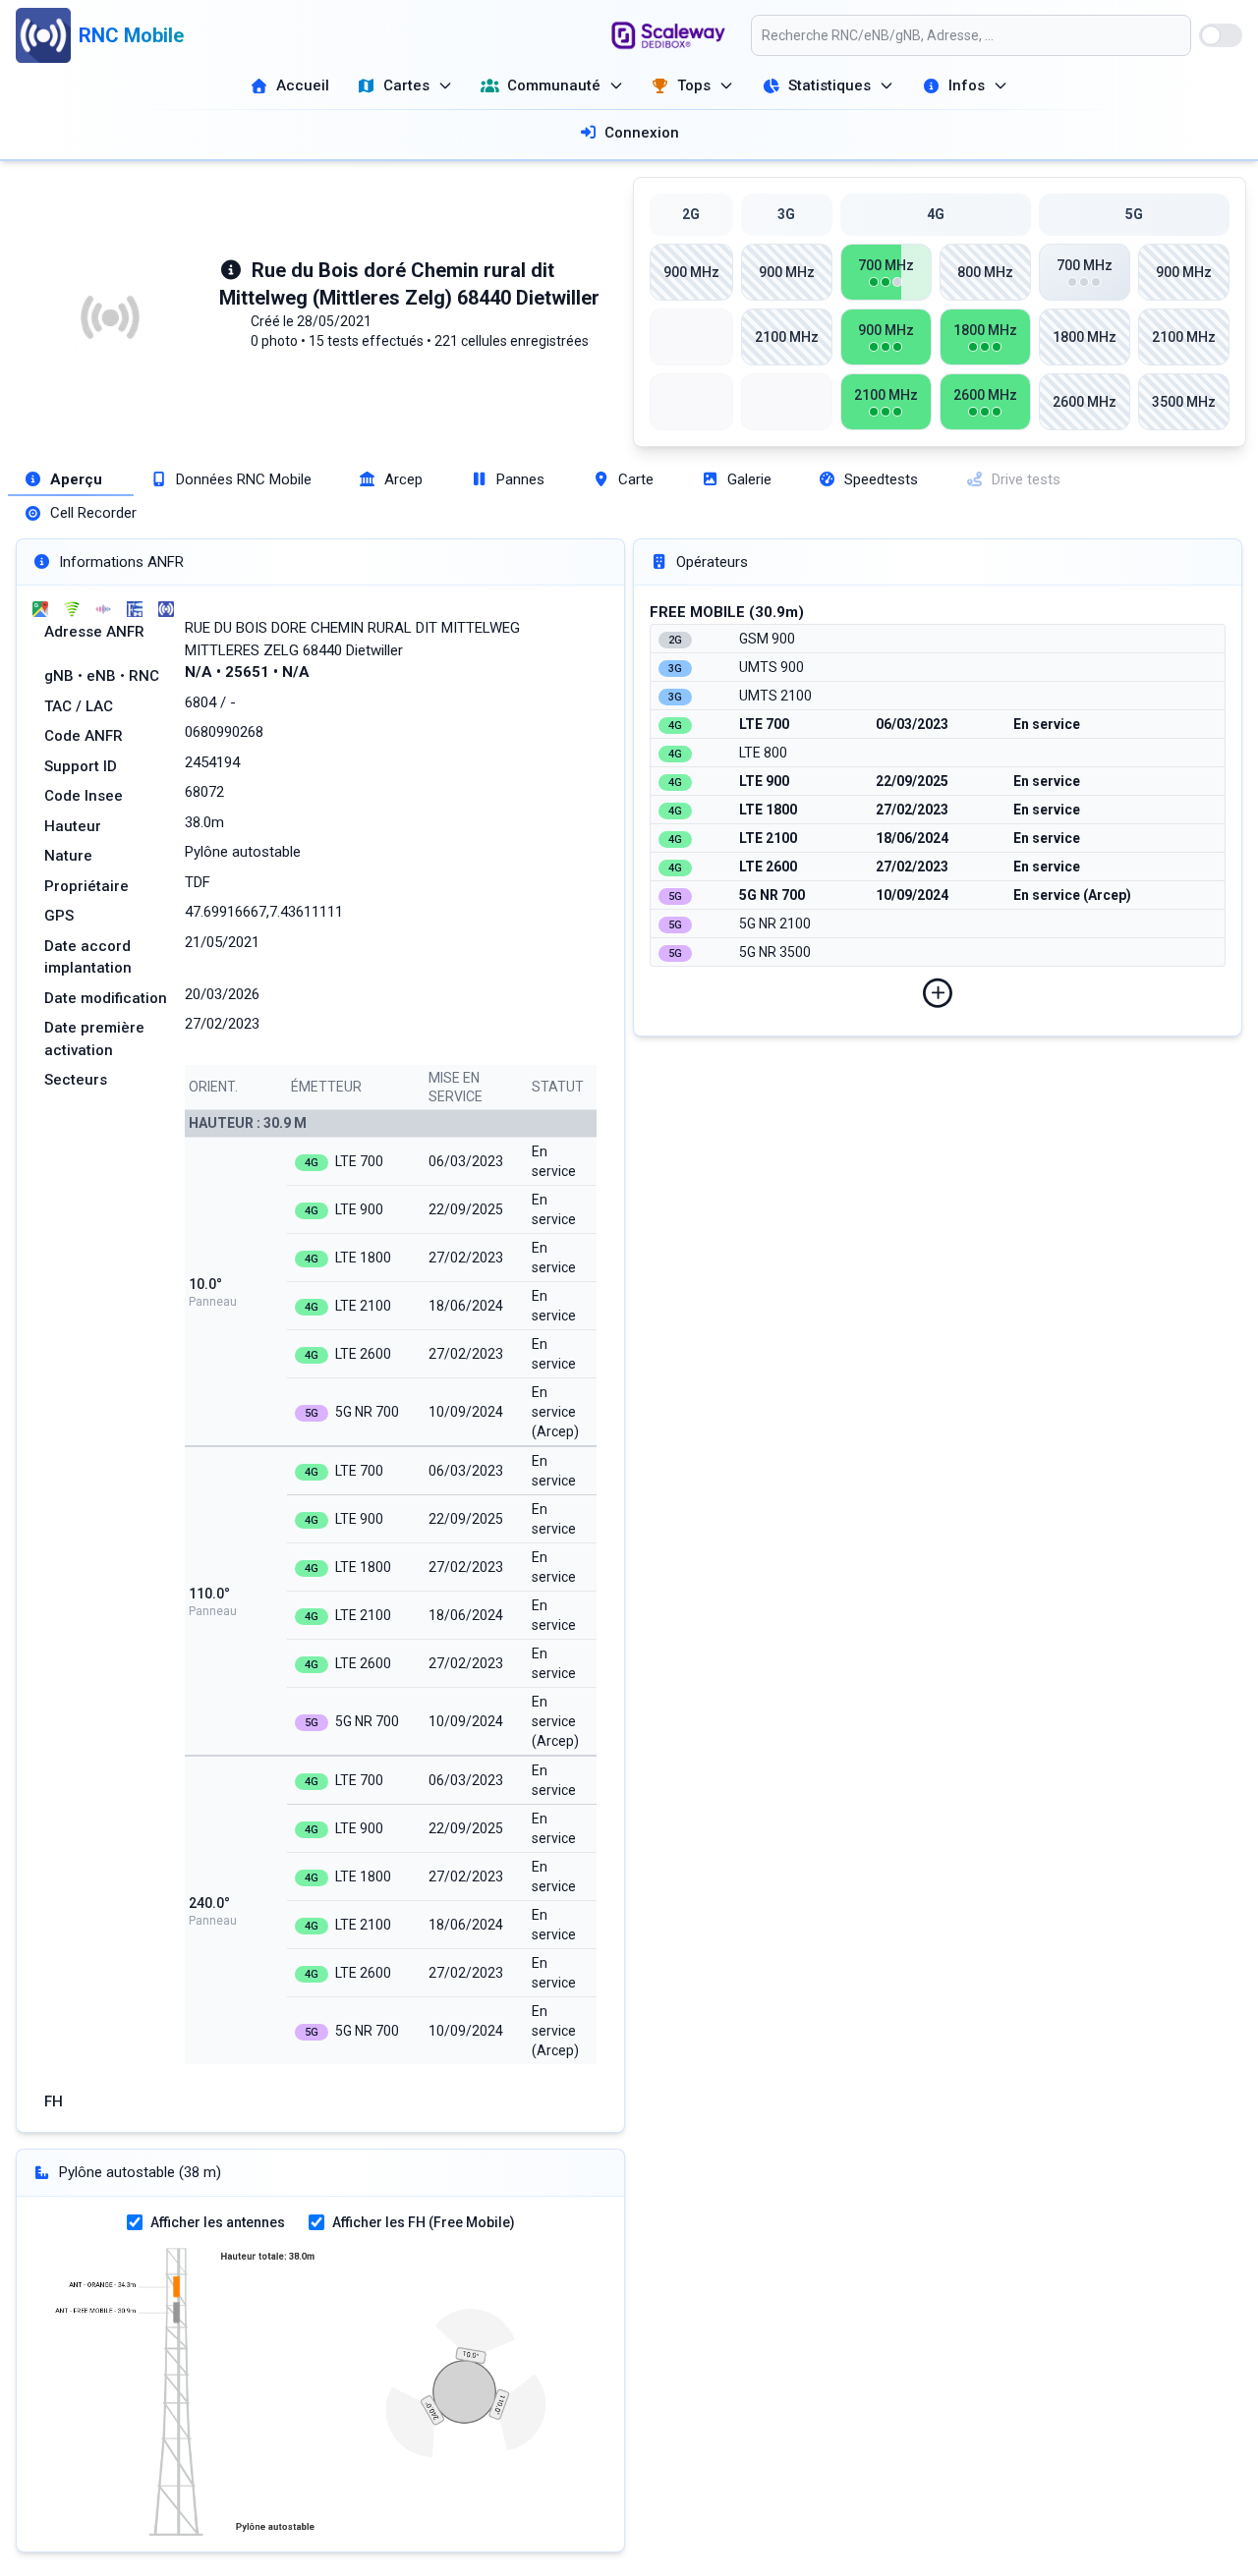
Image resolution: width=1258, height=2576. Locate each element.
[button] (938, 993)
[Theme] (1221, 35)
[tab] (71, 480)
